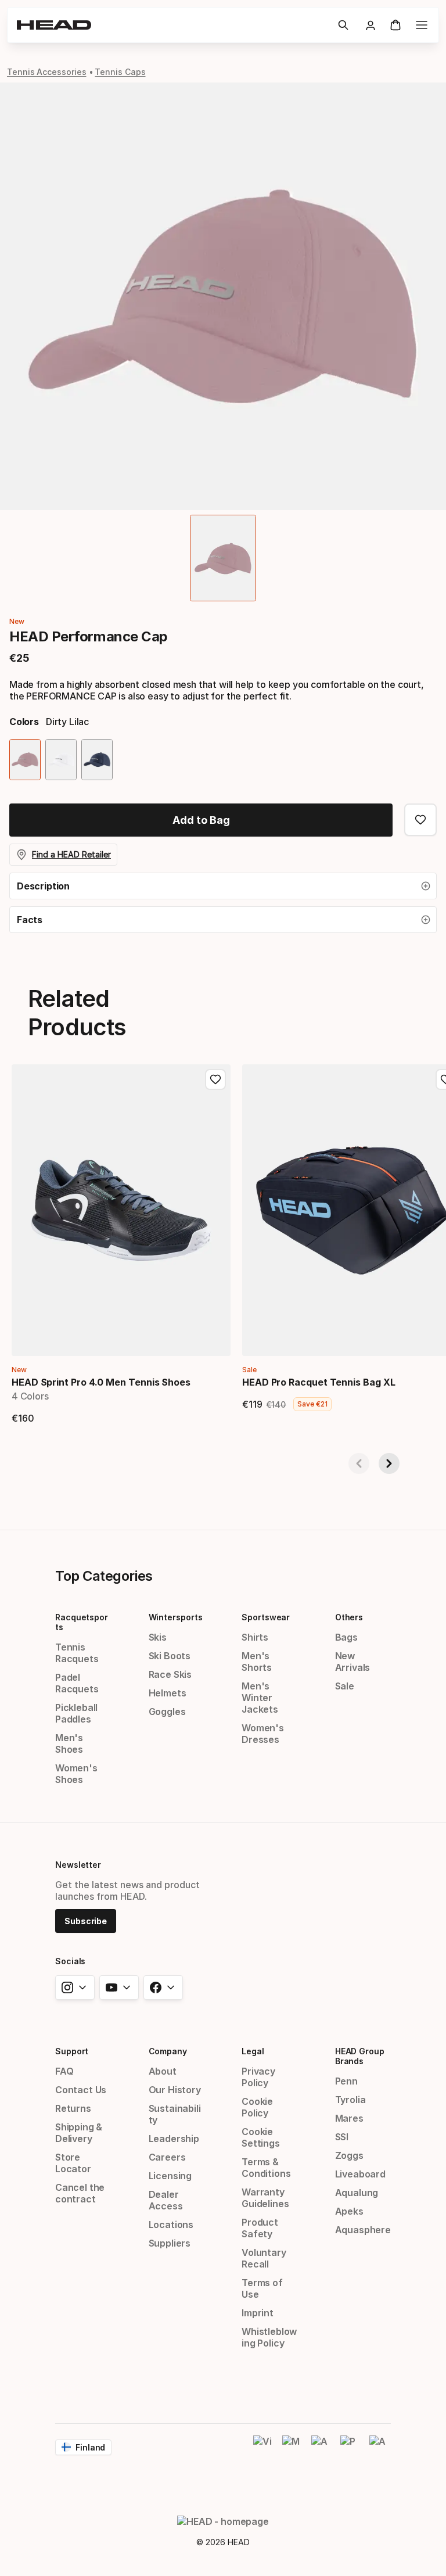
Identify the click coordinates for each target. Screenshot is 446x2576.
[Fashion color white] (61, 760)
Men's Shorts (257, 1662)
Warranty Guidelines (265, 2198)
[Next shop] (389, 1463)
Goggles (167, 1712)
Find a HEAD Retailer (71, 854)
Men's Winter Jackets (260, 1698)
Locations (171, 2225)
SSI (342, 2137)
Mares (349, 2118)
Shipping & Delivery (79, 2133)
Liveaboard (360, 2174)
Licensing (170, 2176)
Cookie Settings (261, 2137)
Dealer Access (166, 2200)
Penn (346, 2081)
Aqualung (357, 2193)
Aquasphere (363, 2230)
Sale (345, 1686)
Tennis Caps (120, 72)
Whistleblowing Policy (269, 2337)
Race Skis (170, 1674)
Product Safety (260, 2228)
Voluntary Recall (264, 2258)
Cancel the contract (80, 2193)
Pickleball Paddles (76, 1713)
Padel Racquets (77, 1683)
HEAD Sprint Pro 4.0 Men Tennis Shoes (101, 1382)
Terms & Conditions (266, 2168)
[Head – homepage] (172, 25)
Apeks (349, 2211)
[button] (343, 25)
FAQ (64, 2071)
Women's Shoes (76, 1774)
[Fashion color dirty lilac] (25, 760)
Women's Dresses (263, 1734)
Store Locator (73, 2163)
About (163, 2071)
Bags (346, 1637)
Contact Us (81, 2090)
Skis (158, 1637)
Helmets (168, 1693)
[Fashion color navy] (97, 760)
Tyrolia (350, 2100)
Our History (175, 2090)
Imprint (258, 2313)
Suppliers (170, 2243)
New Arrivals (353, 1662)
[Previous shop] (359, 1463)
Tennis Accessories (47, 72)
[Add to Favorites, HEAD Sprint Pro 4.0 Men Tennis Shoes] (215, 1079)
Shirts (255, 1637)
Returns (73, 2108)
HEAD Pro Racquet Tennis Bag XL (319, 1382)
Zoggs (349, 2155)
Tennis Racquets (77, 1653)
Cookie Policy (257, 2107)
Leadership (174, 2139)
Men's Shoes (69, 1743)
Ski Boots (170, 1656)
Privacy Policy (258, 2077)
